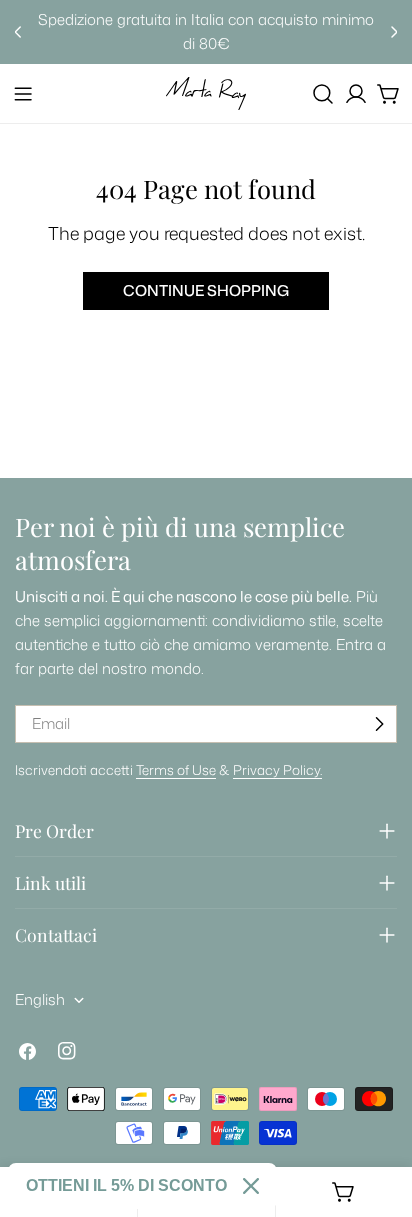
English (40, 999)
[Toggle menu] (23, 94)
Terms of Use (176, 769)
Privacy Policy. (277, 769)
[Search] (323, 94)
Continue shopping (206, 290)
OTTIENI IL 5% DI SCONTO (126, 1185)
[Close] (251, 1186)
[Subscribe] (379, 724)
